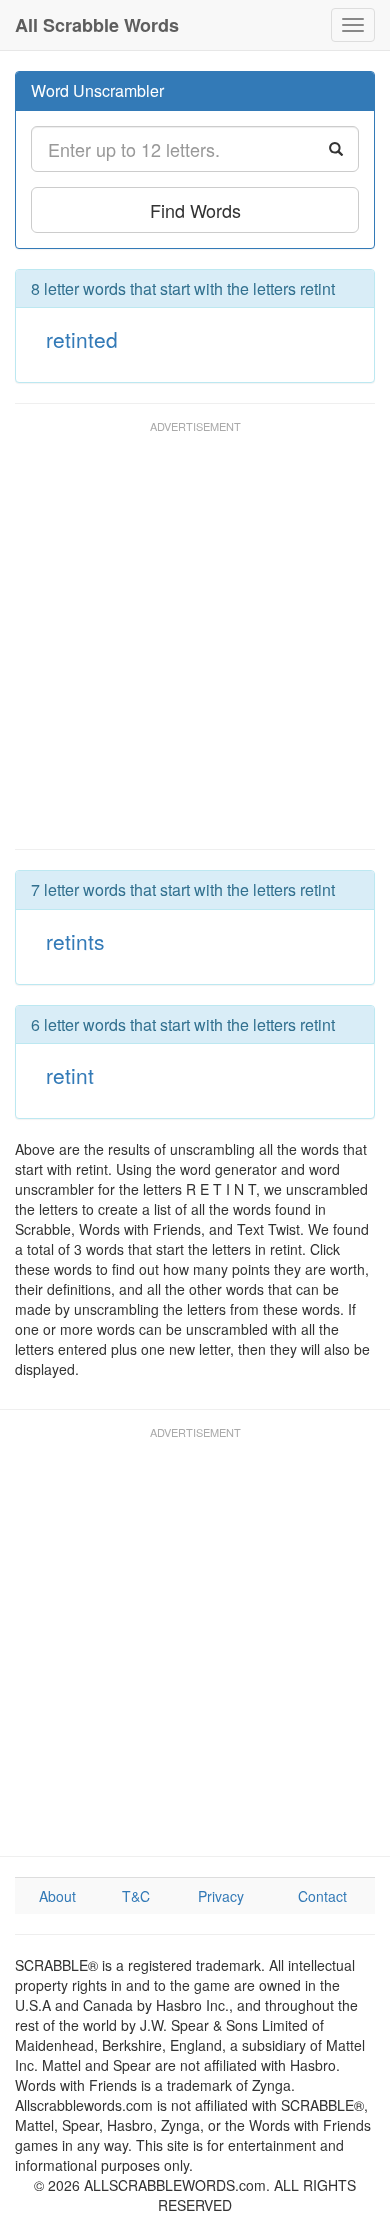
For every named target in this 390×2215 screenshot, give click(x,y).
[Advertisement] (195, 644)
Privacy (221, 1896)
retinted (82, 339)
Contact (322, 1896)
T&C (136, 1896)
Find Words (195, 210)
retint (70, 1075)
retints (75, 941)
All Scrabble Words (97, 25)
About (57, 1896)
